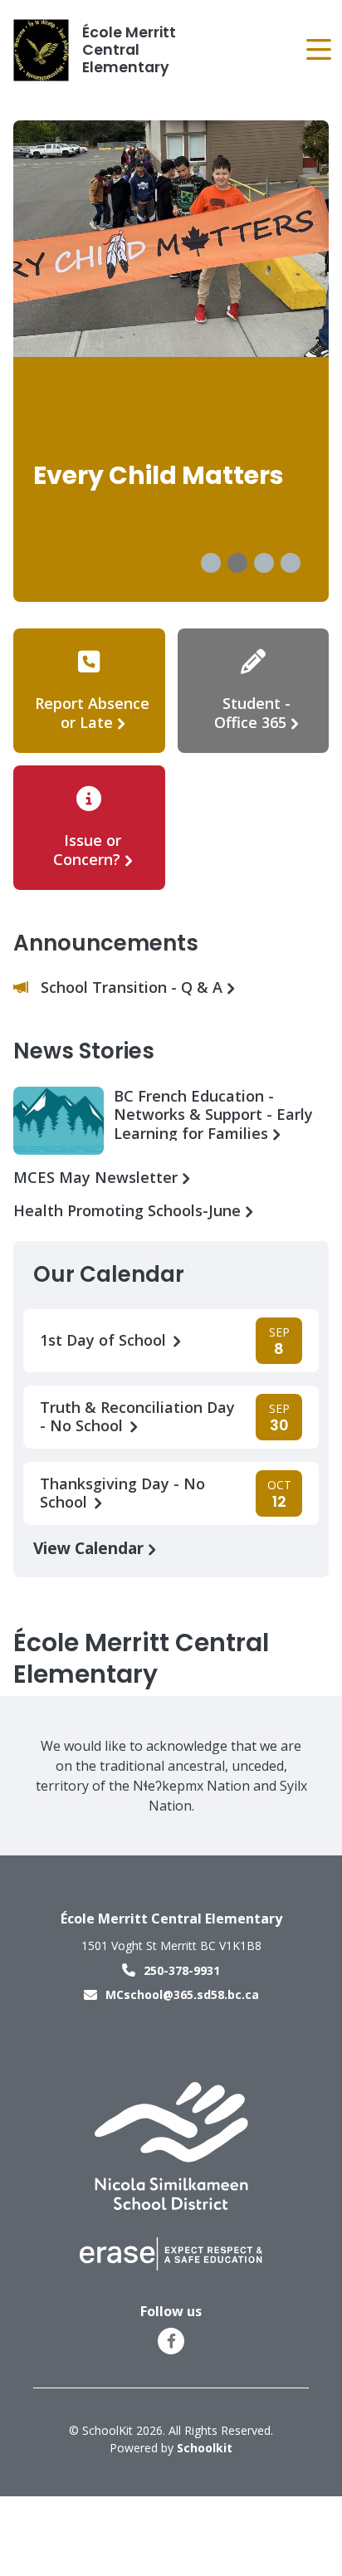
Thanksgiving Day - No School (122, 1493)
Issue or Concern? (87, 850)
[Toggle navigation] (318, 50)
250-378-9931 (182, 1970)
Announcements (106, 943)
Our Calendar (109, 1274)
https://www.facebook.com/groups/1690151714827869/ (171, 2341)
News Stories (84, 1051)
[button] (211, 563)
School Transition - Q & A (134, 987)
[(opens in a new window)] (171, 2145)
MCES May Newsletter (98, 1178)
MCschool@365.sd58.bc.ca (182, 1994)
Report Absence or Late (92, 713)
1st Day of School (105, 1340)
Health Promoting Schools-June (129, 1211)
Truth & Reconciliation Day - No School (137, 1417)
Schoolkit (205, 2448)
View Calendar (90, 1548)
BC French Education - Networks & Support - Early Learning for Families (213, 1114)
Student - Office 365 (252, 713)
